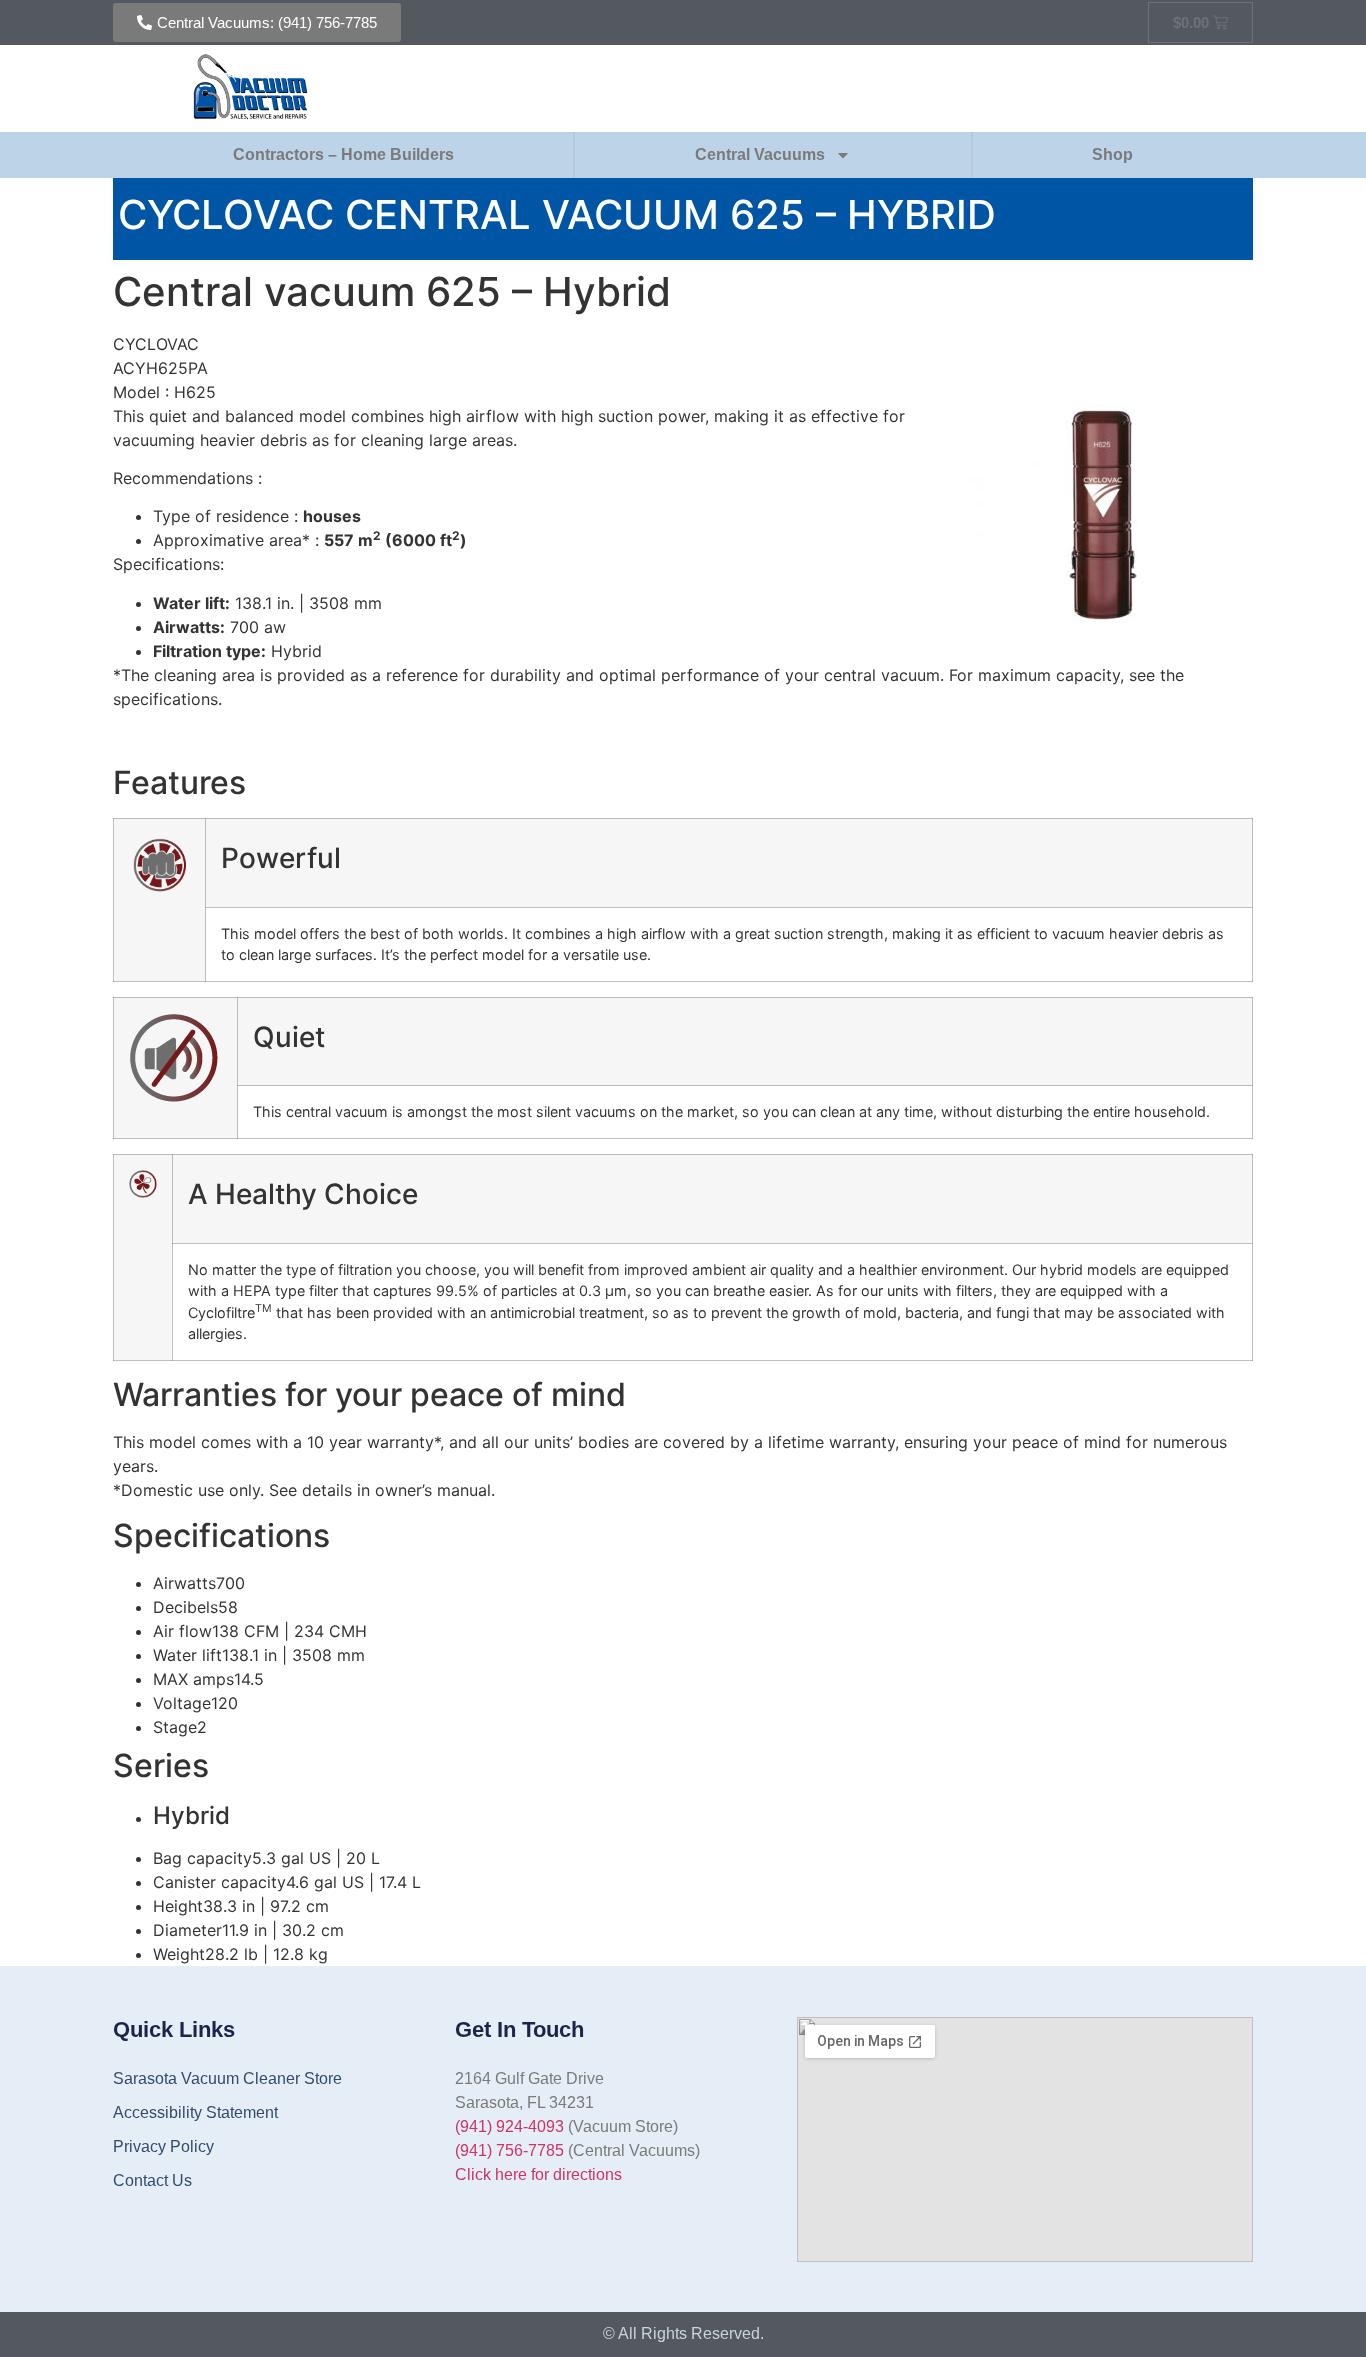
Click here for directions (538, 2174)
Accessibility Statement (195, 2112)
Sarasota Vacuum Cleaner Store (227, 2078)
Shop (1112, 154)
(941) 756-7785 (509, 2150)
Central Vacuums (760, 154)
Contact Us (152, 2180)
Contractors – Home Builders (343, 154)
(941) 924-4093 (509, 2126)
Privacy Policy (163, 2146)
